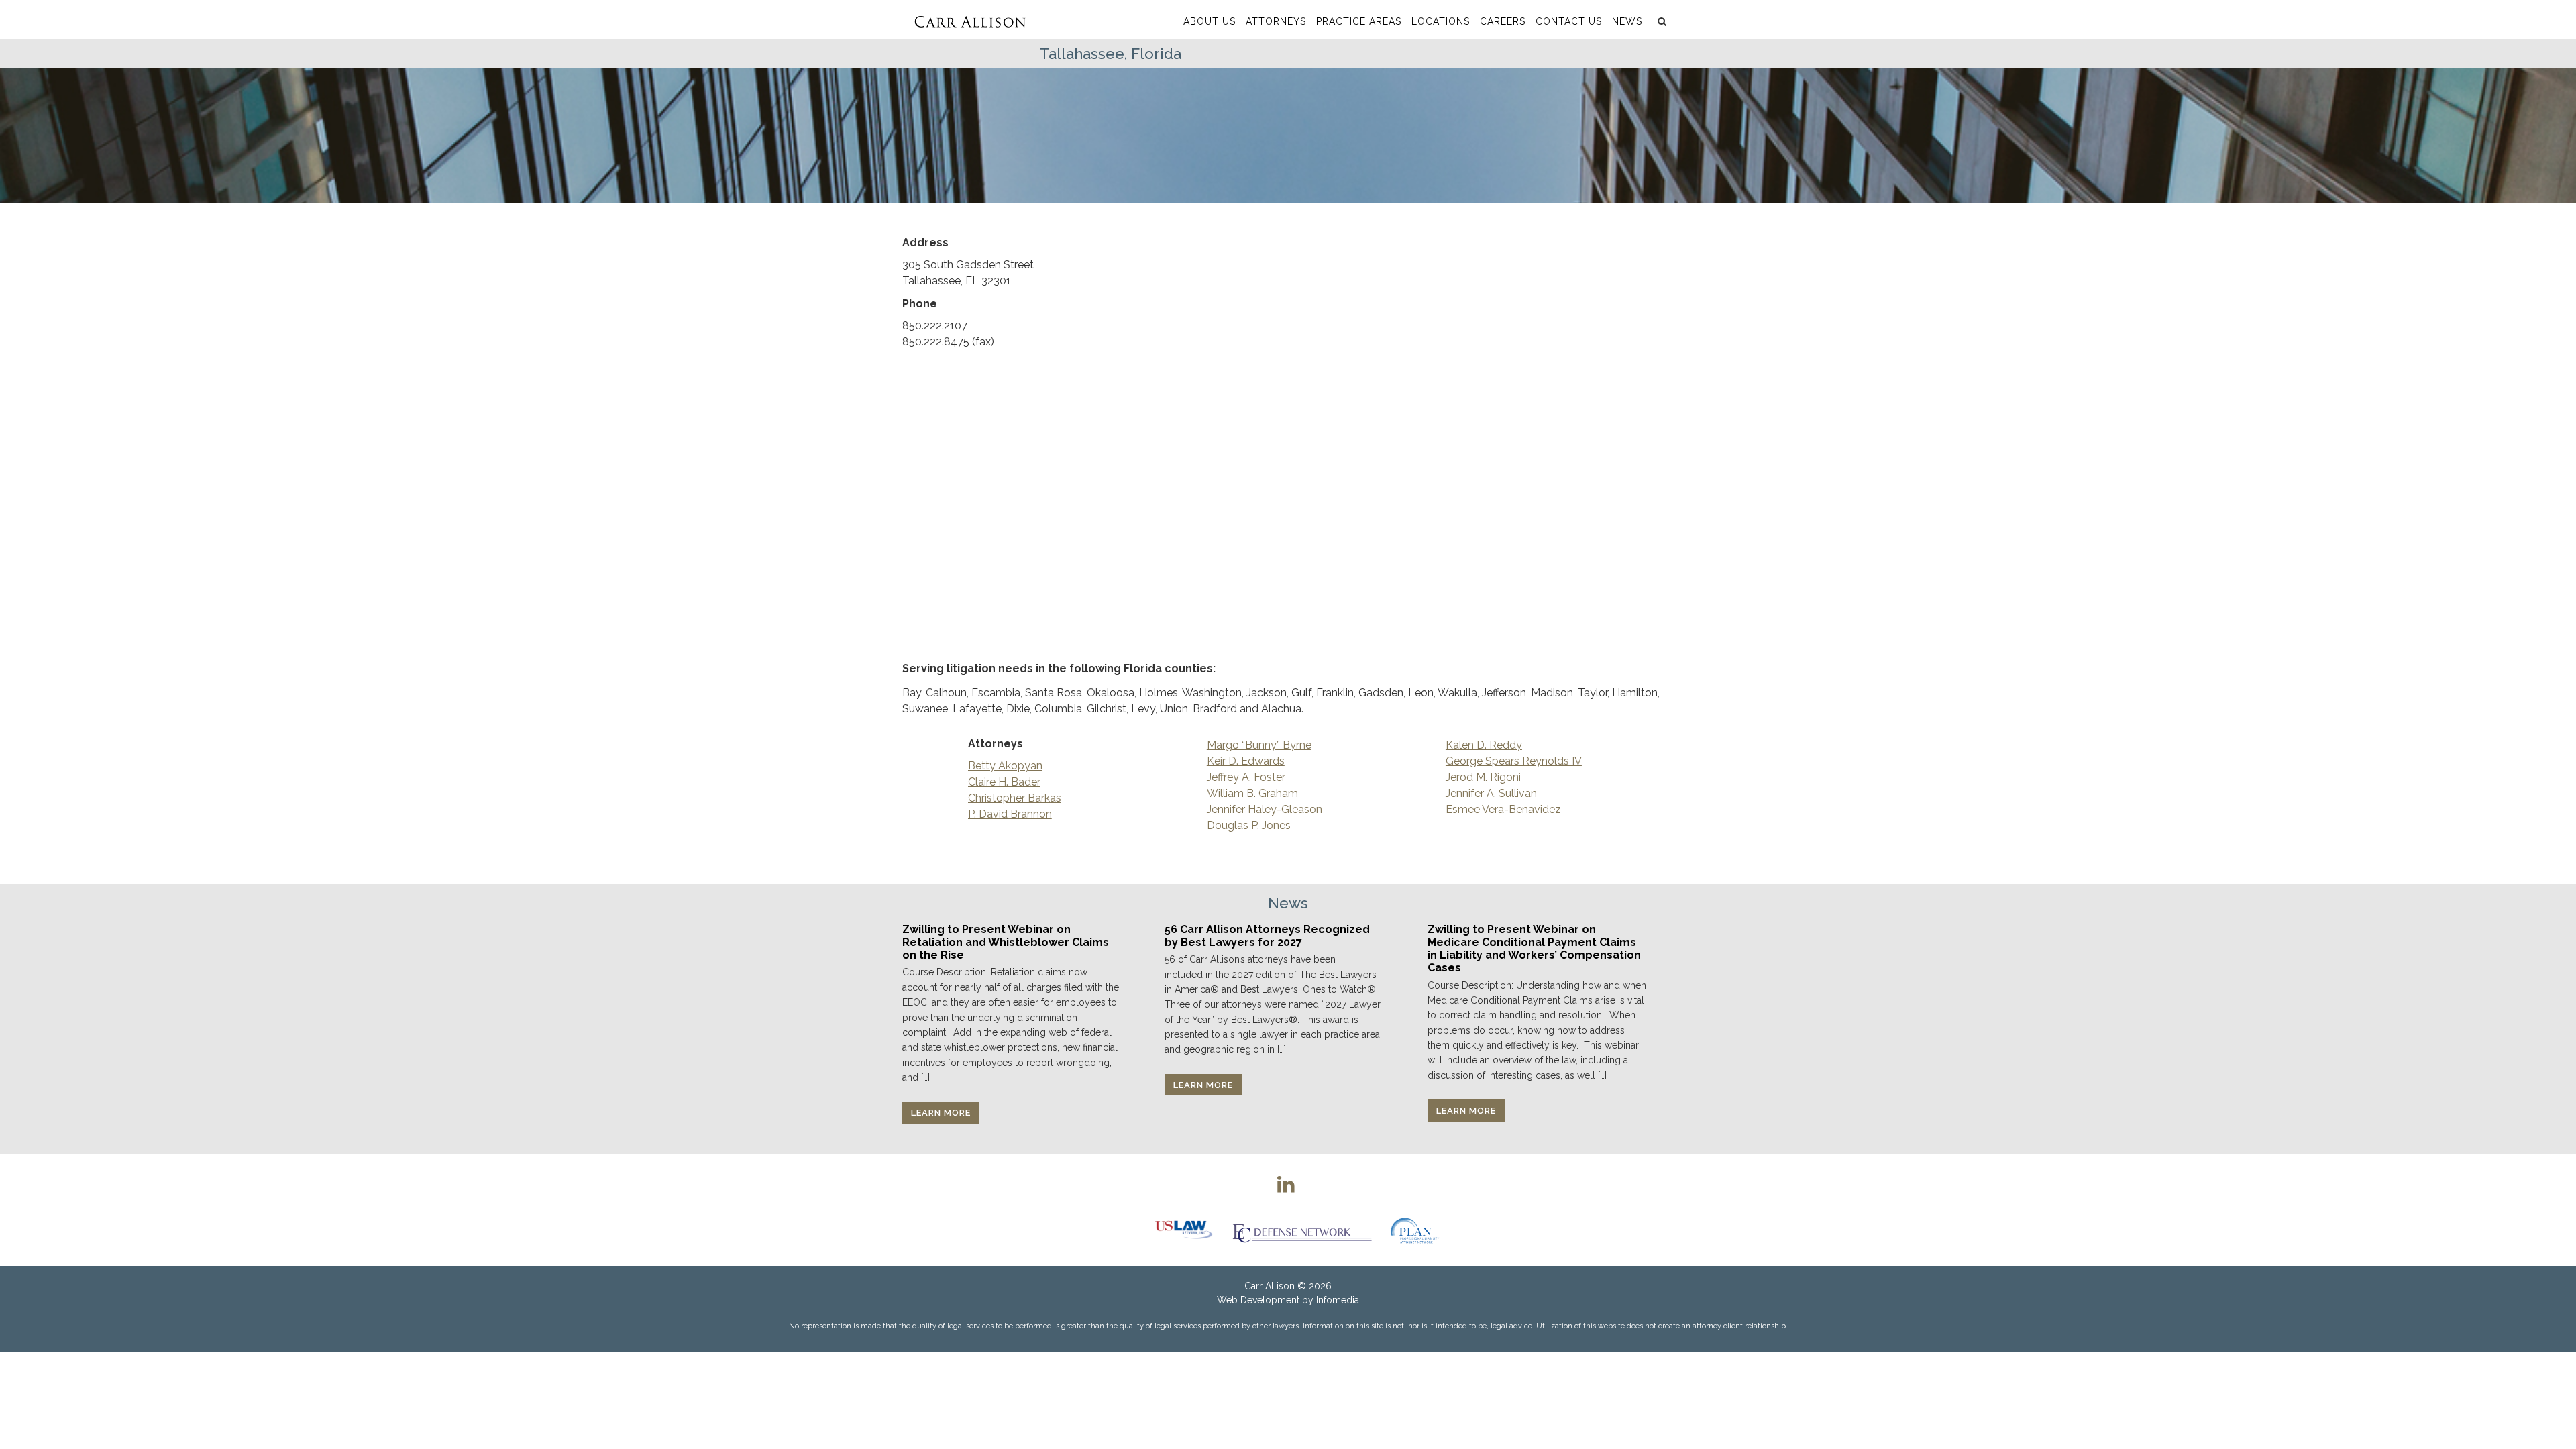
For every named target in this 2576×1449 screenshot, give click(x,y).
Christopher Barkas (1015, 798)
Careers (1503, 21)
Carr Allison (1270, 1286)
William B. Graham (1252, 793)
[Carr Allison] (970, 19)
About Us (1210, 21)
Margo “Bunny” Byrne (1259, 745)
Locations (1441, 21)
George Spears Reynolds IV (1514, 761)
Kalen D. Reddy (1484, 745)
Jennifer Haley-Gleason (1265, 809)
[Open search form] (1660, 21)
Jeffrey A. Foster (1246, 777)
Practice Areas (1359, 21)
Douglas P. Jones (1249, 825)
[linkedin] (1286, 1184)
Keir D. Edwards (1246, 761)
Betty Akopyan (1005, 766)
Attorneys (1276, 21)
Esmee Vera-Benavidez (1503, 809)
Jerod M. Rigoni (1483, 777)
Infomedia (1338, 1300)
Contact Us (1569, 21)
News (1627, 21)
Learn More (941, 1113)
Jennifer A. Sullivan (1491, 793)
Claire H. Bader (1004, 782)
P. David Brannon (1010, 814)
